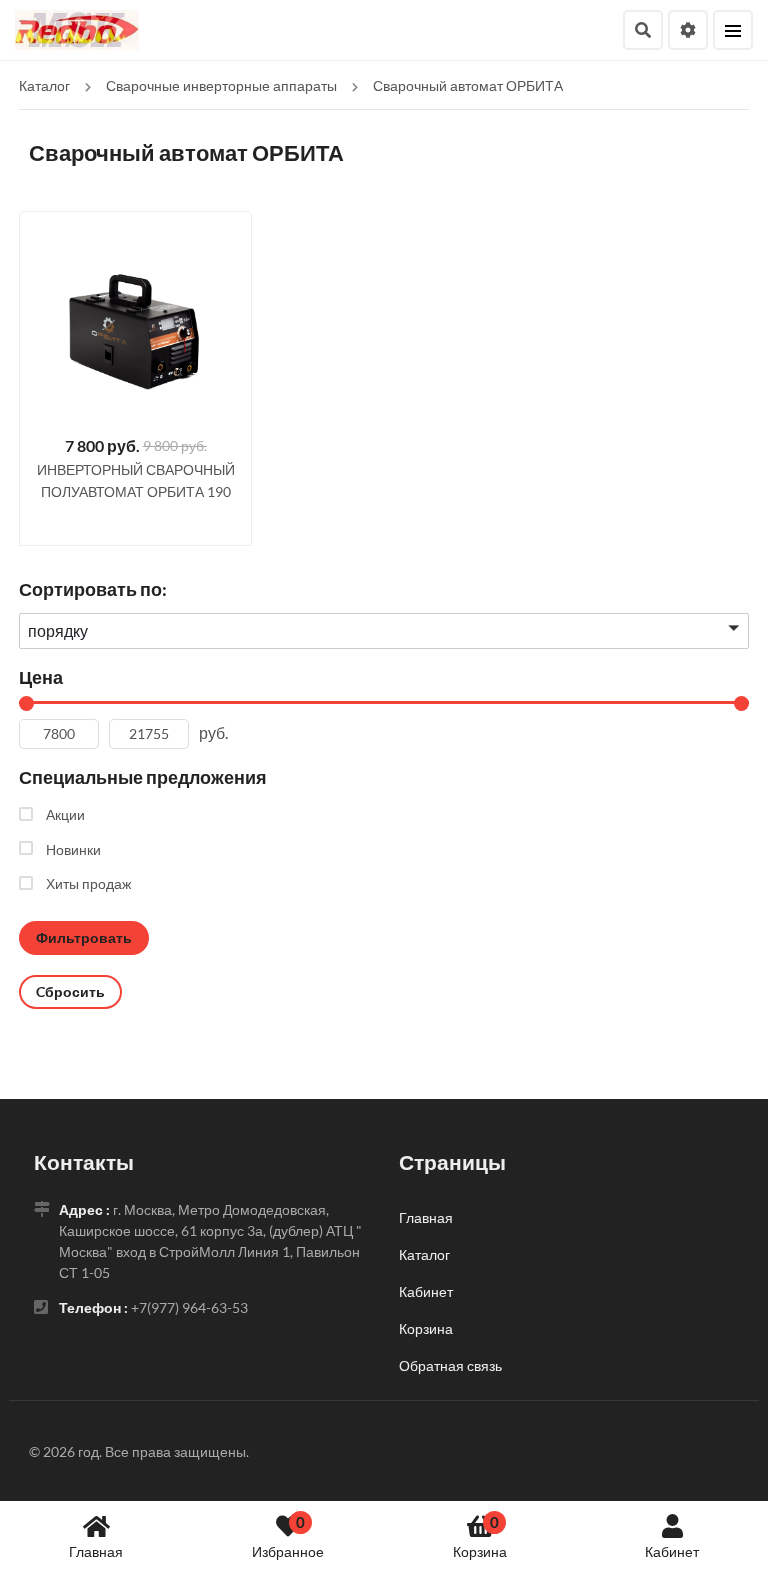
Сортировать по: (93, 589)
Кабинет (672, 1551)
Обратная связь (450, 1365)
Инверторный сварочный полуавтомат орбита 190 (136, 480)
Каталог (424, 1254)
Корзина (480, 1536)
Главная (96, 1551)
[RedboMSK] (77, 27)
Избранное (288, 1536)
